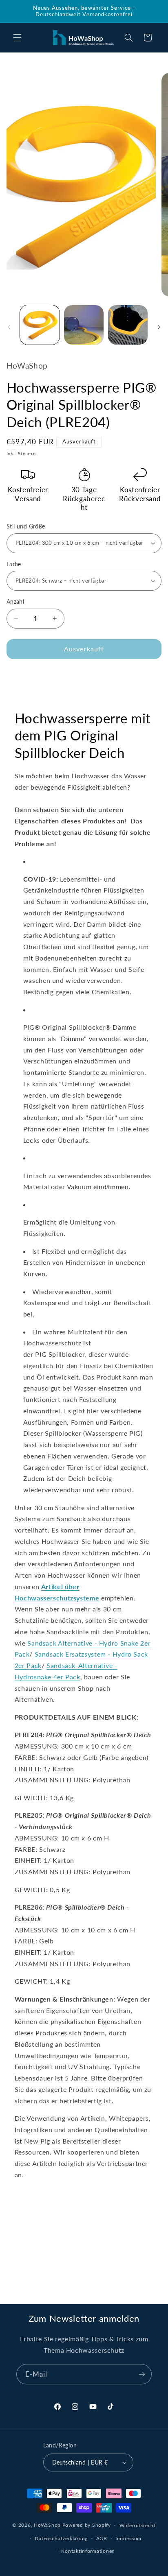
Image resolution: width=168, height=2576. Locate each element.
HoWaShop (47, 2525)
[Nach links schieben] (9, 327)
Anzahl (15, 602)
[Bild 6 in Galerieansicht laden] (128, 325)
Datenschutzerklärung (61, 2538)
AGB (102, 2538)
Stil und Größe (26, 526)
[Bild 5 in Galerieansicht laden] (84, 325)
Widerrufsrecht (138, 2525)
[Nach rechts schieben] (159, 327)
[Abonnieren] (142, 2374)
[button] (17, 37)
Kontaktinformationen (88, 2551)
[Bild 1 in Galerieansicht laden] (40, 325)
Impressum (128, 2538)
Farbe (14, 564)
